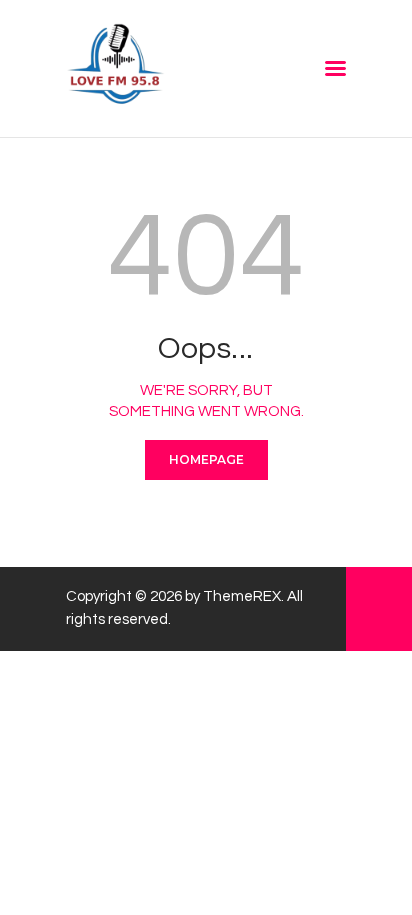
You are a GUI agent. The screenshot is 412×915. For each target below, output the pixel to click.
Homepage (206, 459)
